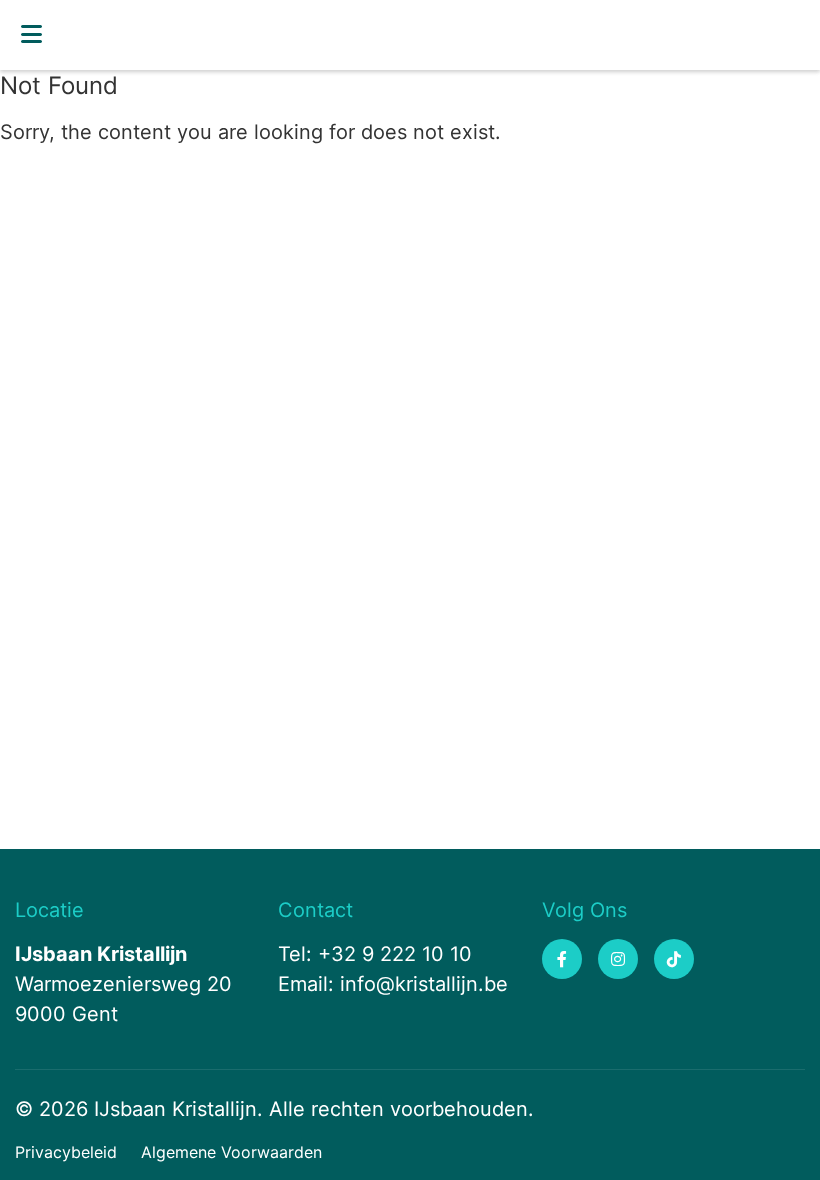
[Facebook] (562, 959)
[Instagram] (618, 959)
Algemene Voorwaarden (231, 1152)
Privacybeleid (66, 1152)
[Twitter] (674, 959)
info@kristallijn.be (424, 984)
